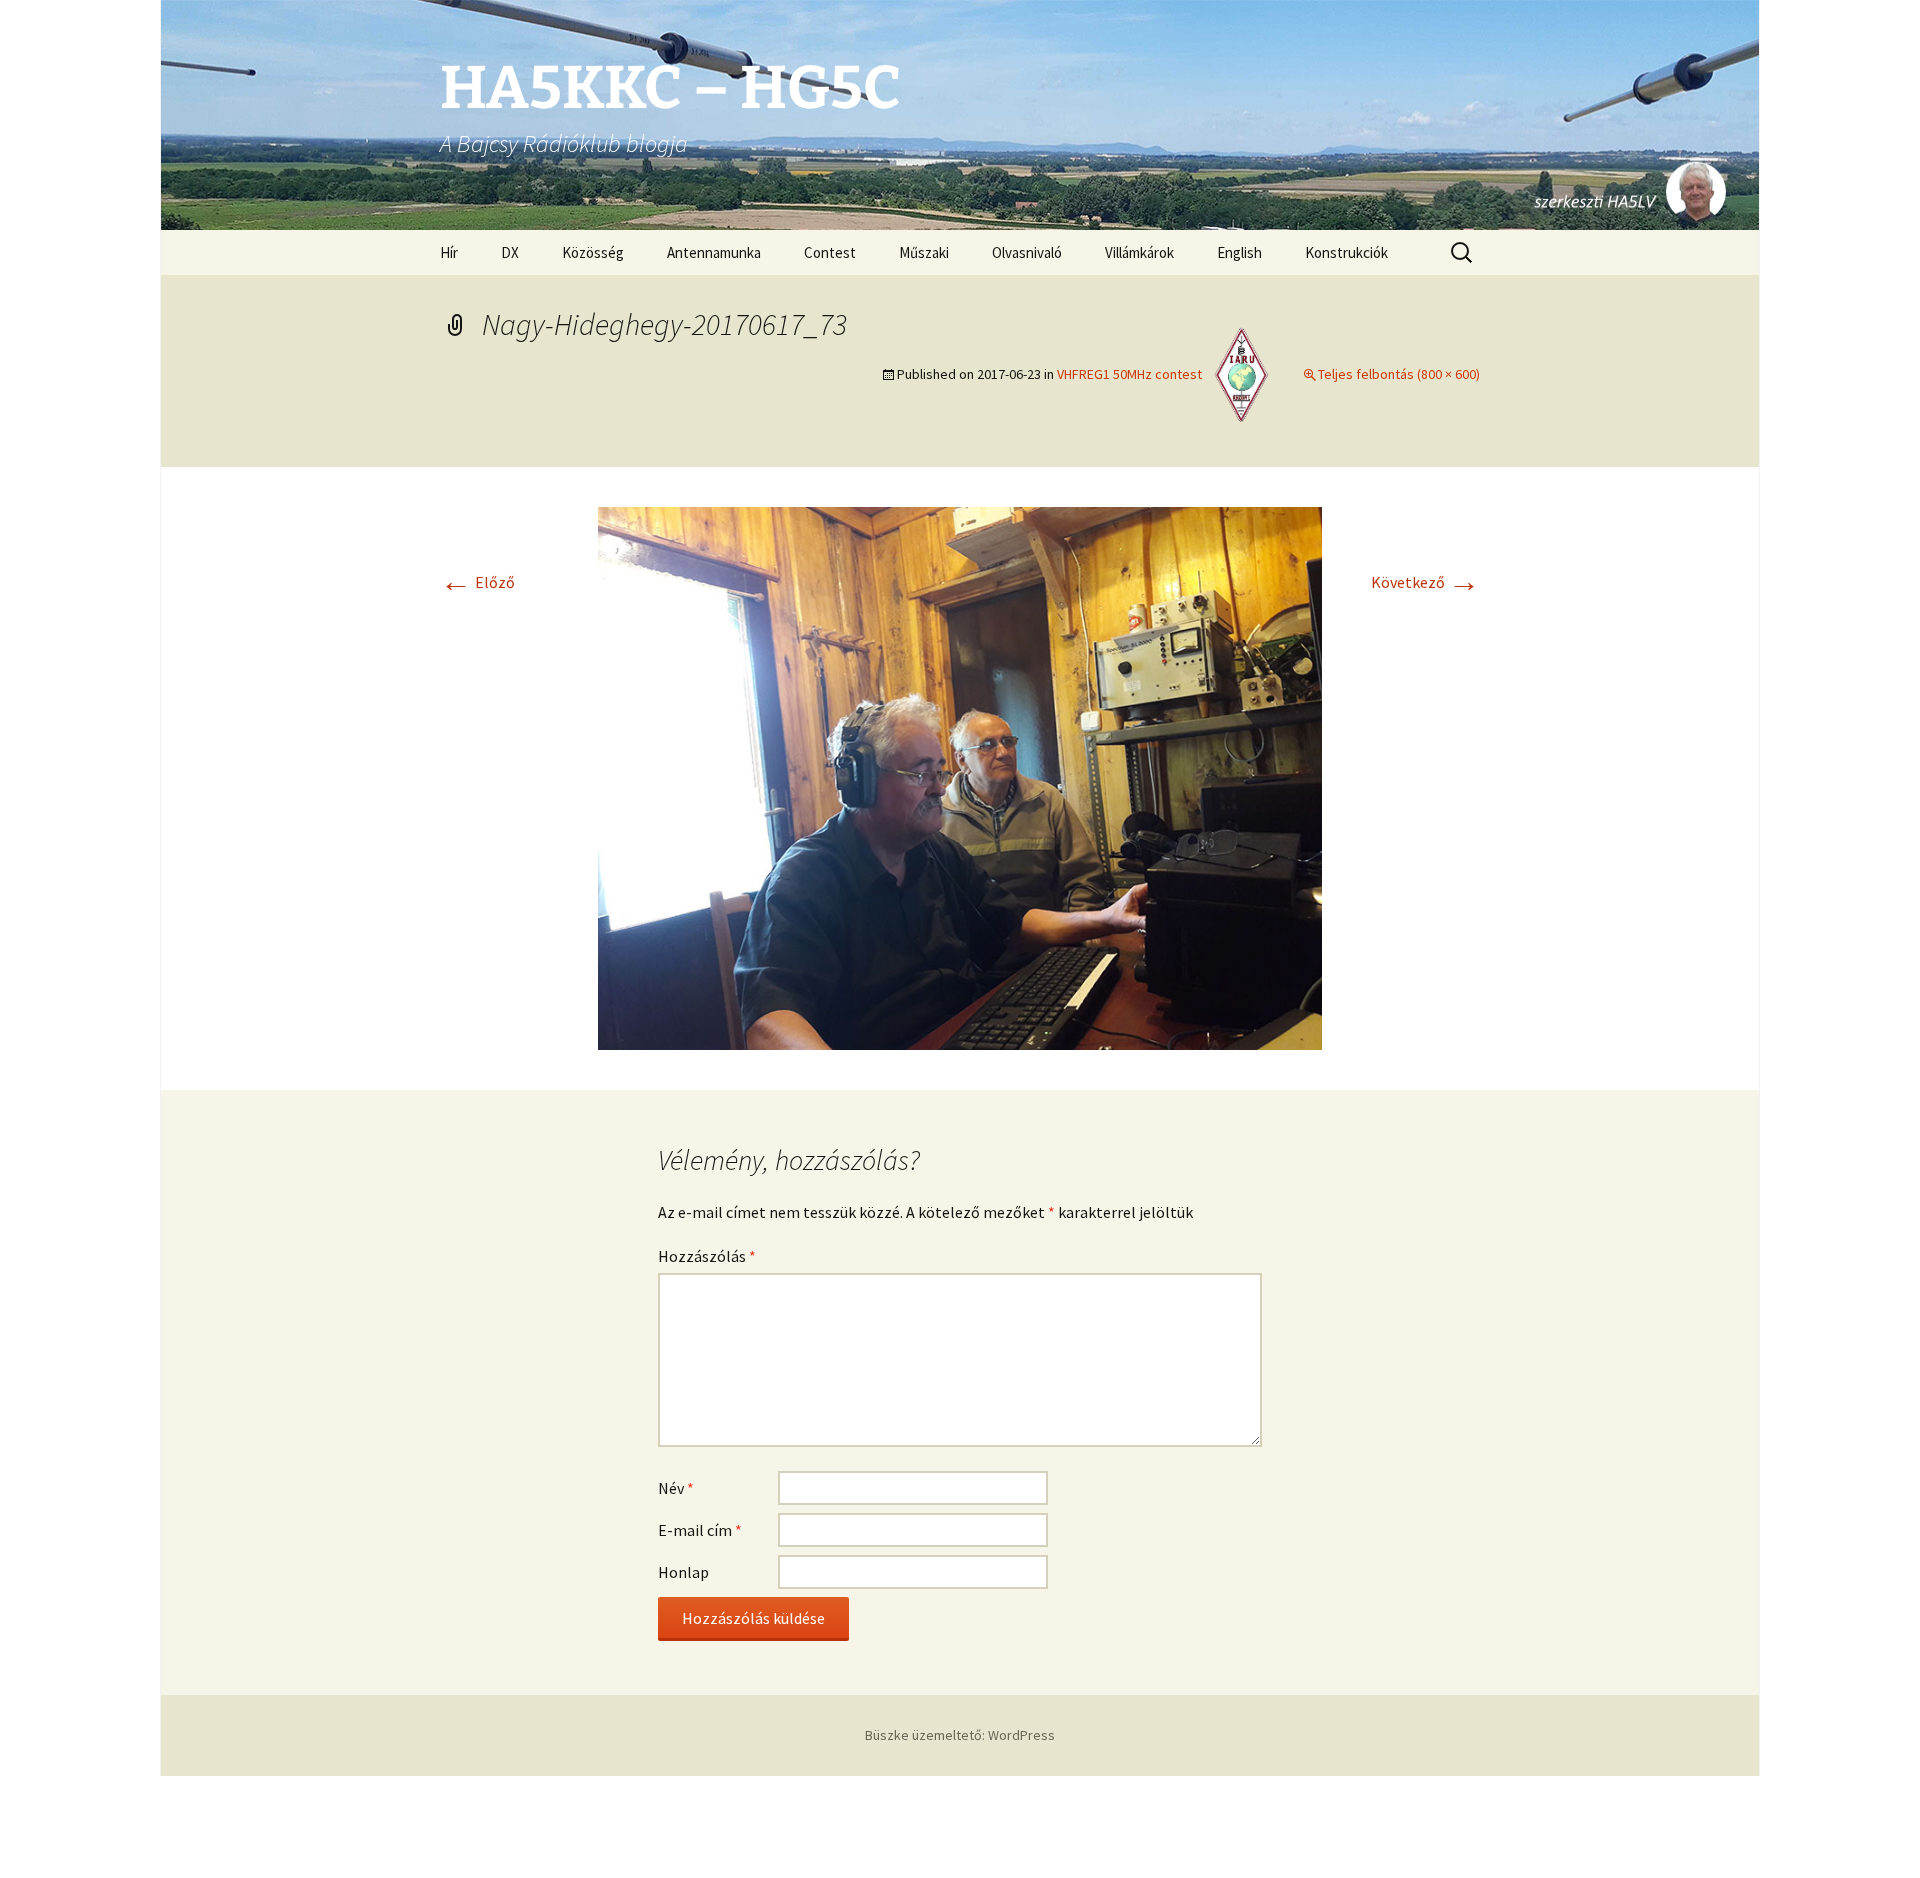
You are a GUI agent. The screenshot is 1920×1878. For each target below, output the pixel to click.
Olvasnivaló (1027, 252)
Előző (477, 582)
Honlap (683, 1572)
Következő (1425, 582)
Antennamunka (714, 252)
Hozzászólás (707, 1256)
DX (510, 252)
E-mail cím (700, 1530)
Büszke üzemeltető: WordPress (960, 1735)
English (1239, 252)
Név (676, 1488)
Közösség (593, 252)
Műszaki (924, 252)
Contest (830, 252)
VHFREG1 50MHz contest (1129, 374)
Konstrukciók (1346, 252)
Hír (449, 252)
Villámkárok (1139, 252)
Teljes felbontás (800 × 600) (1399, 374)
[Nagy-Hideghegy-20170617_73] (960, 776)
